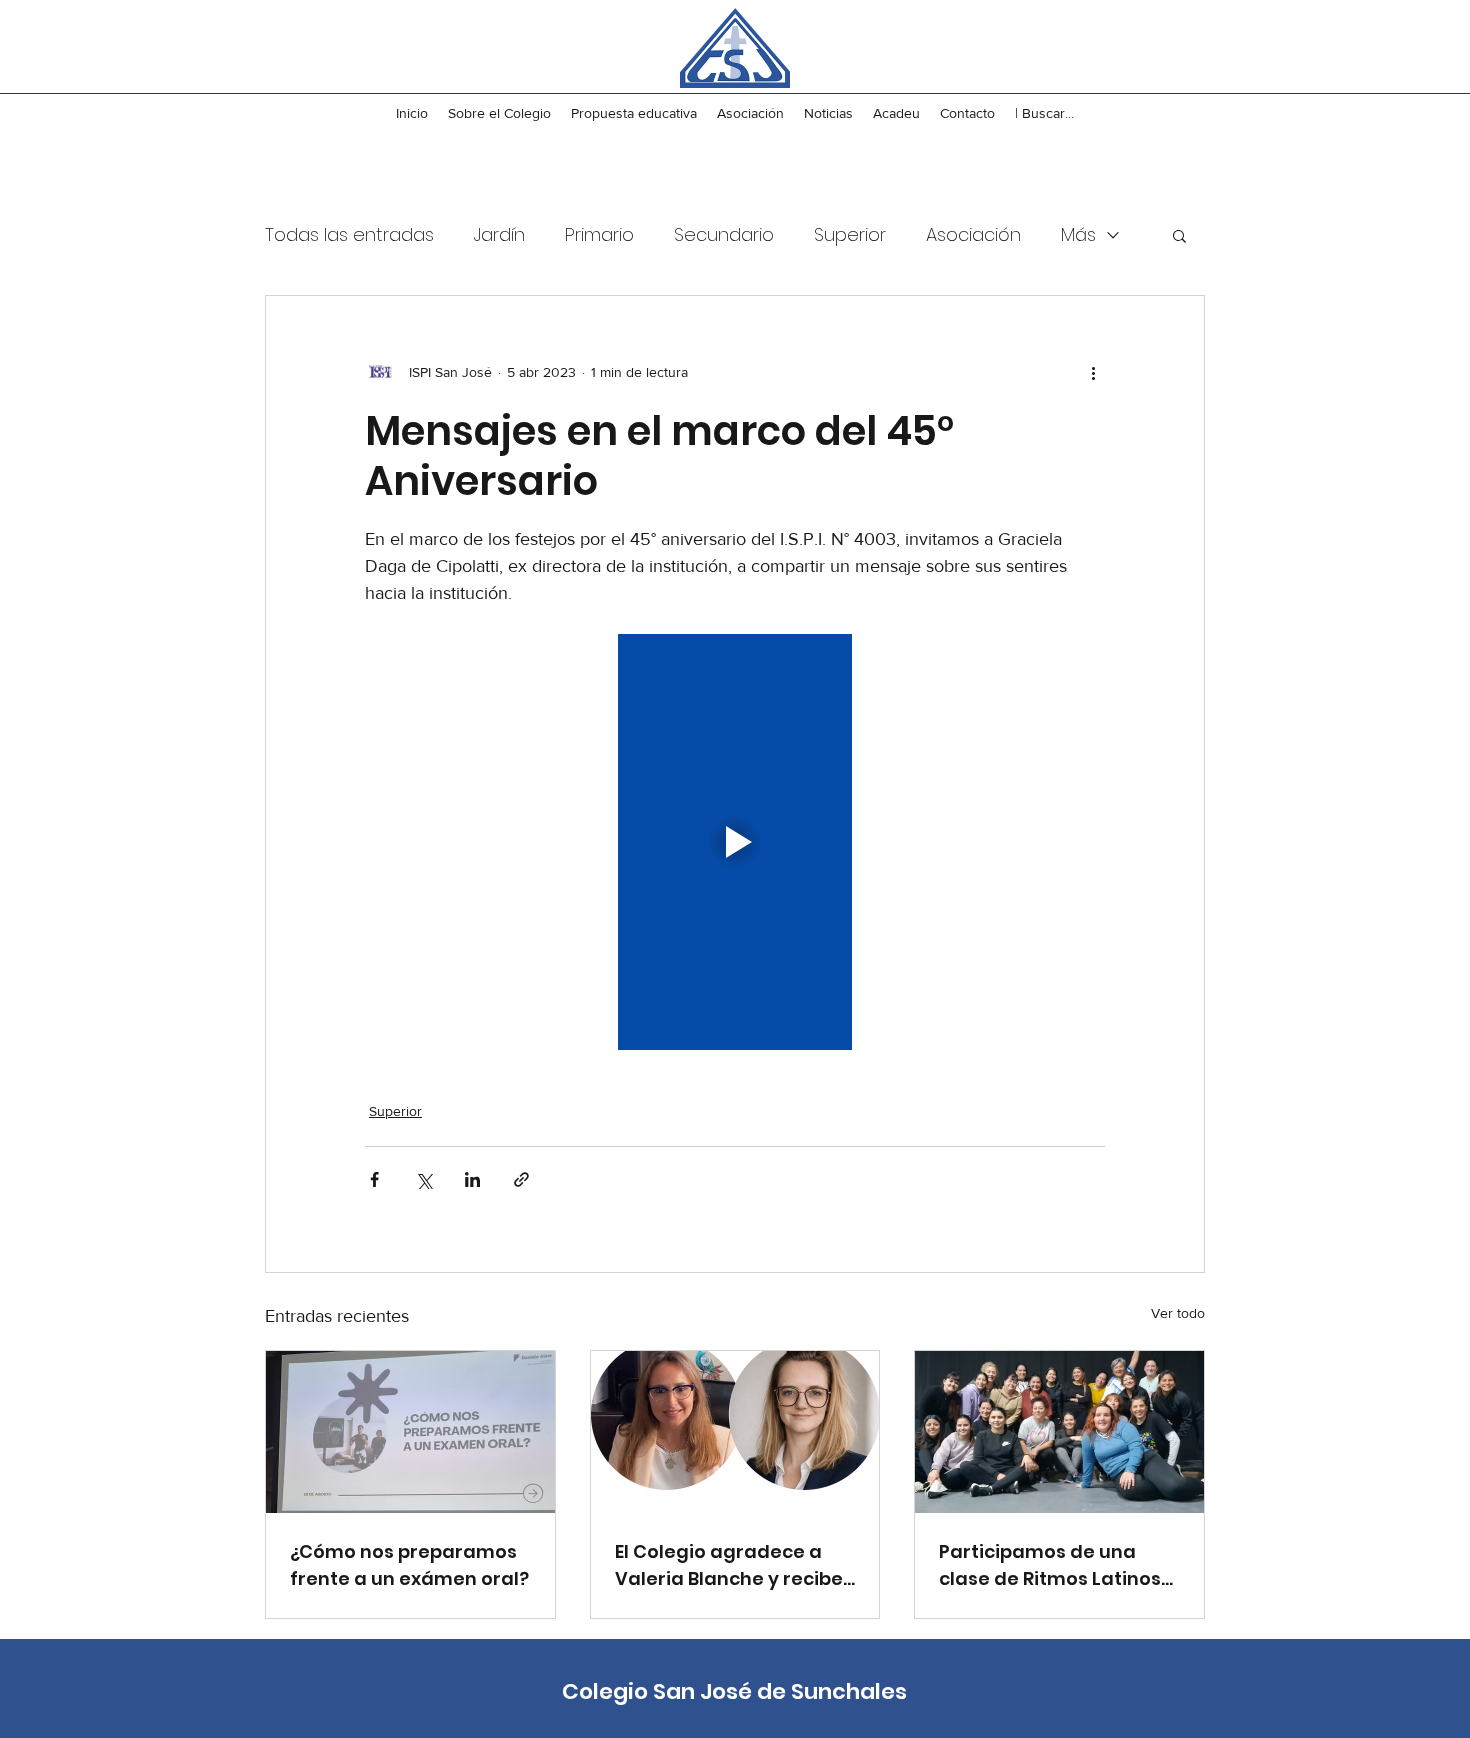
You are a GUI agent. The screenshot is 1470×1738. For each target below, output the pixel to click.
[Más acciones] (1093, 372)
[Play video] (735, 842)
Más (1078, 234)
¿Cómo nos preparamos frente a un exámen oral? (409, 1565)
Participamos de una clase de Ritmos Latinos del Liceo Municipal (1050, 1565)
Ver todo (1178, 1313)
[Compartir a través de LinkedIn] (472, 1179)
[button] (1179, 235)
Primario (599, 234)
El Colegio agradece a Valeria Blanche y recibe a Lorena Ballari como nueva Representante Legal (729, 1565)
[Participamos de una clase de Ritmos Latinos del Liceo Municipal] (1059, 1432)
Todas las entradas (349, 234)
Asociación (973, 234)
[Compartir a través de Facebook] (374, 1179)
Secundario (724, 234)
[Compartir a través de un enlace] (521, 1179)
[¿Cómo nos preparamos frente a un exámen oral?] (410, 1432)
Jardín (499, 234)
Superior (850, 234)
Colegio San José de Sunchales (734, 1691)
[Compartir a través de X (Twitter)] (423, 1179)
